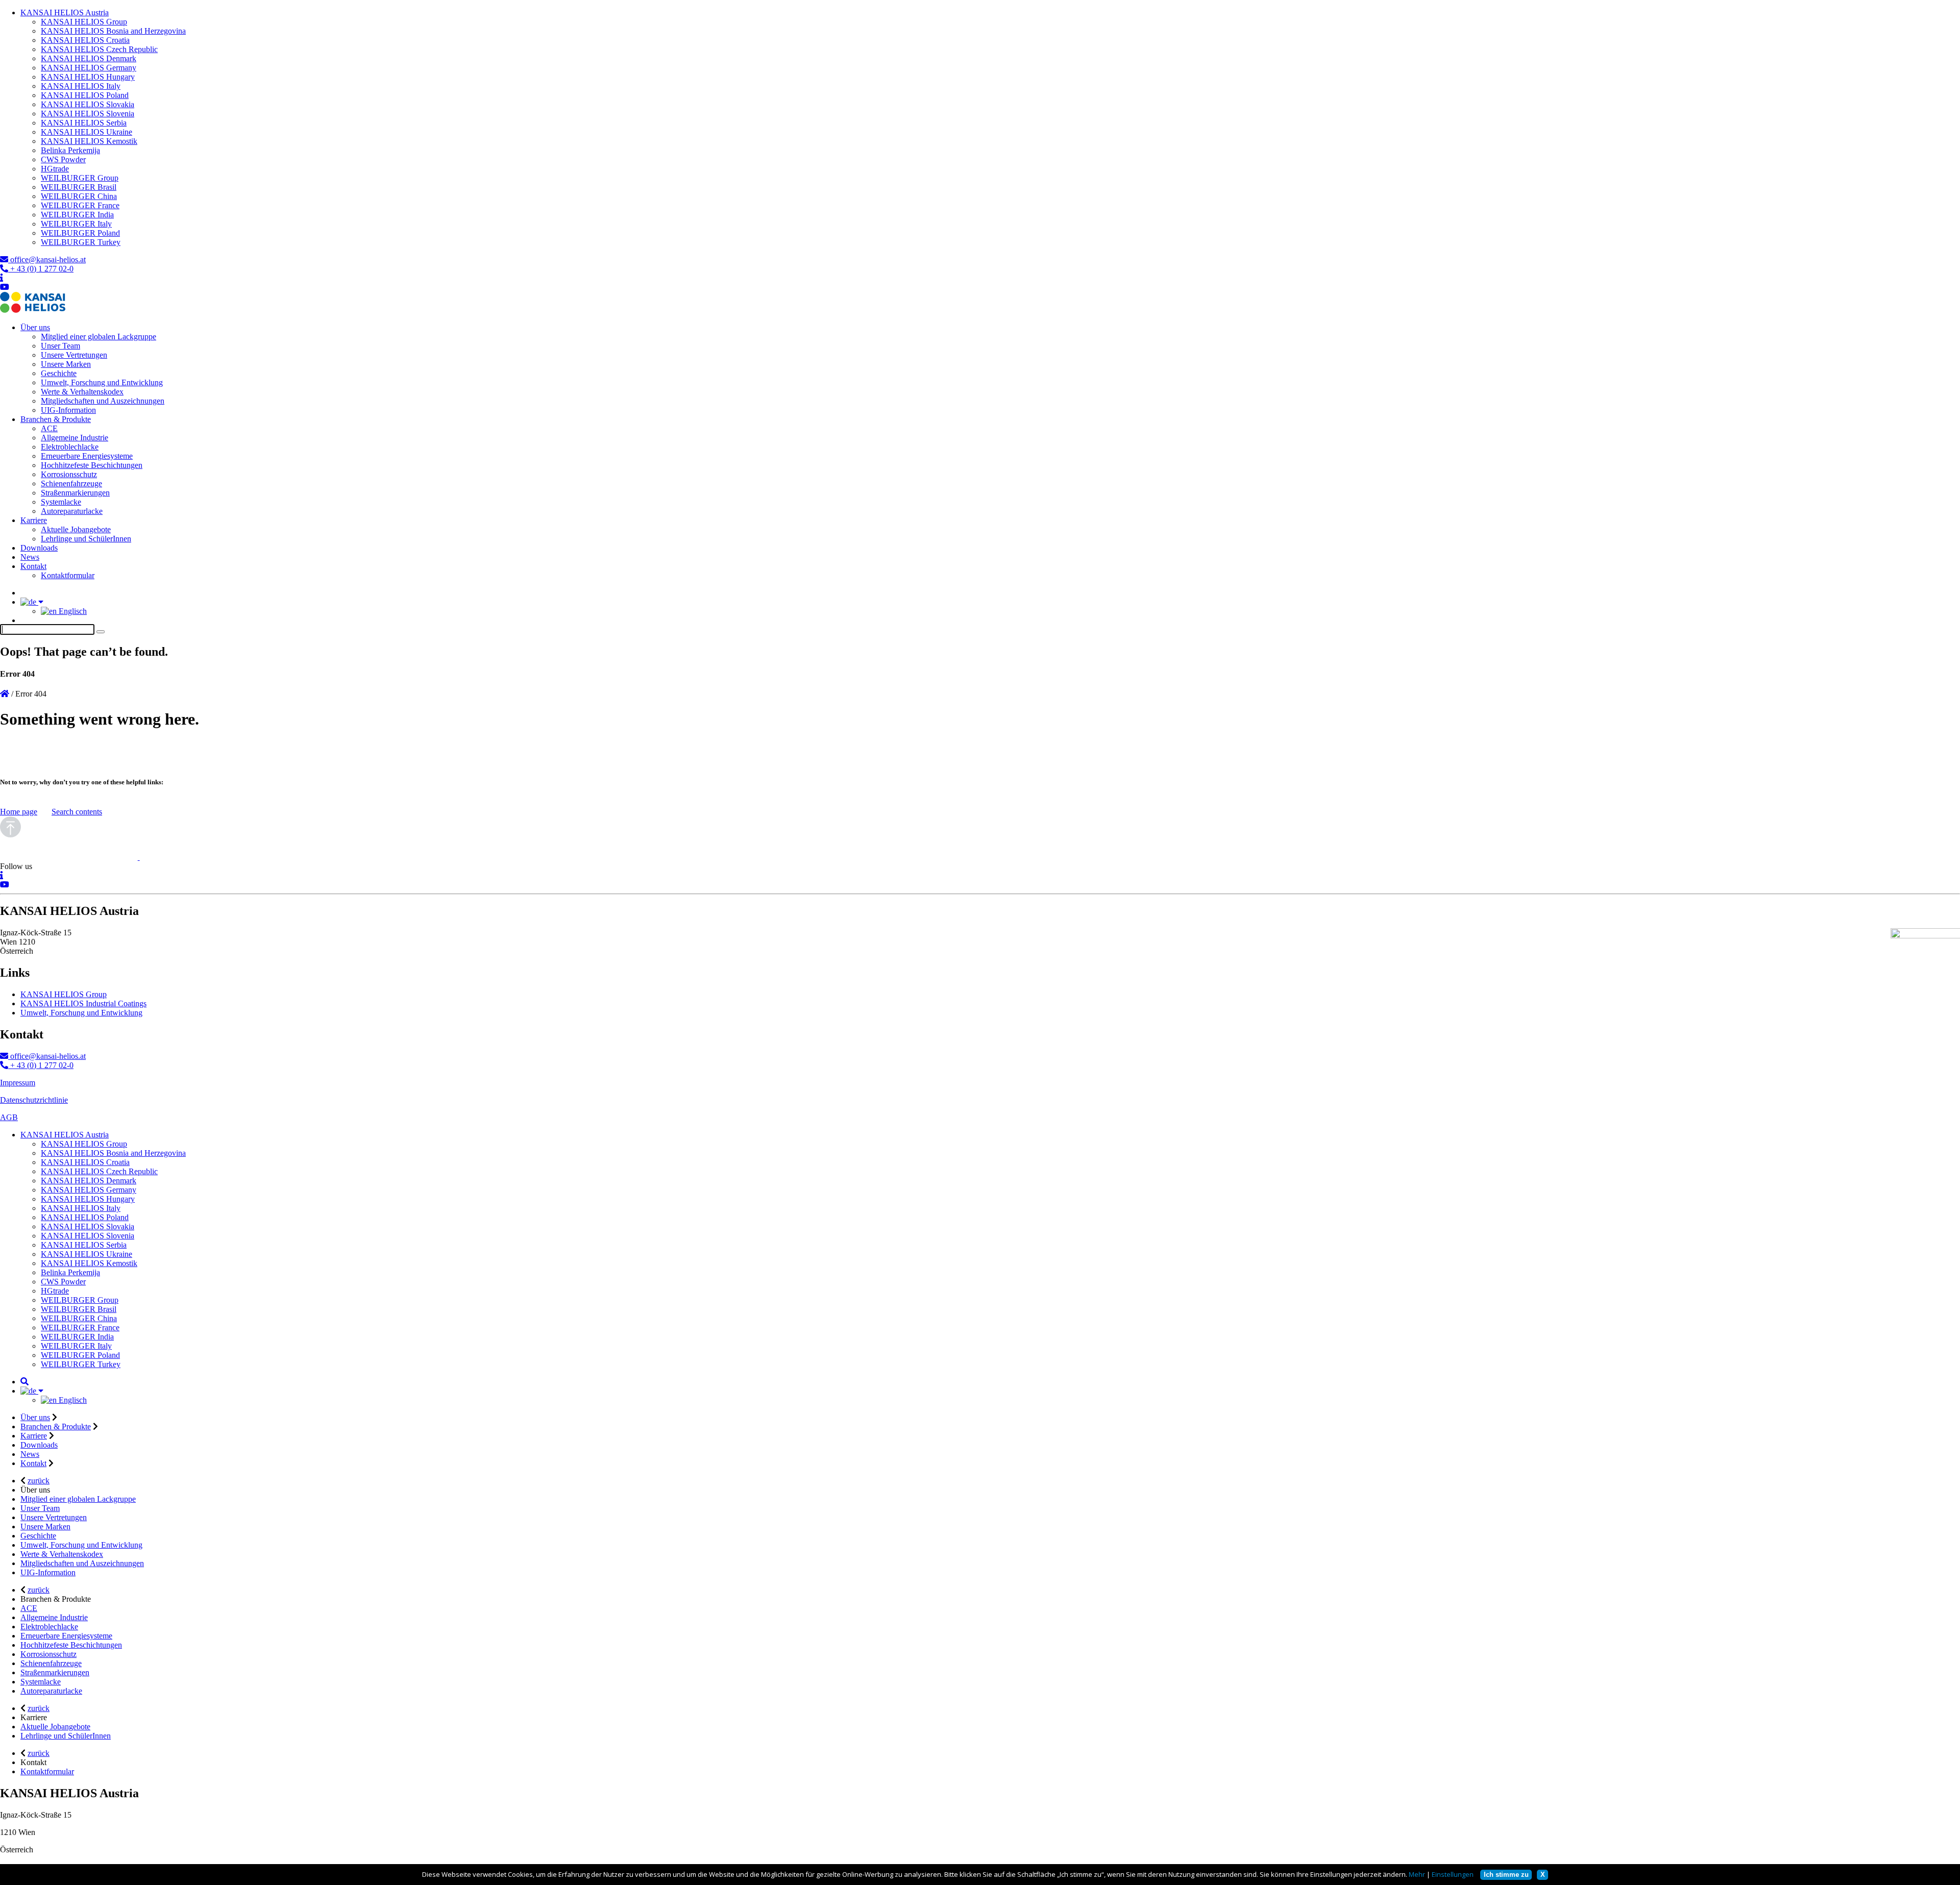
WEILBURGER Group (80, 178)
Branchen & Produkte (56, 419)
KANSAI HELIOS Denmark (89, 58)
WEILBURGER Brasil (79, 187)
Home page (19, 812)
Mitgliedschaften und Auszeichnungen (103, 401)
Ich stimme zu (1506, 1875)
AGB (9, 1117)
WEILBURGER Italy (76, 224)
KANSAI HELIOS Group (84, 22)
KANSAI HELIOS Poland (85, 95)
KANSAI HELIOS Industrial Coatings (83, 1003)
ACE (49, 428)
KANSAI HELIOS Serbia (84, 123)
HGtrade (55, 169)
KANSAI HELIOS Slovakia (88, 104)
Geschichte (59, 373)
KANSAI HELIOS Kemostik (89, 141)
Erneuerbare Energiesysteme (87, 456)
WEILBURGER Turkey (81, 242)
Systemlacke (61, 502)
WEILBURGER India (77, 215)
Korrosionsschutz (69, 474)
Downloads (39, 548)
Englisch (72, 611)
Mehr (1417, 1874)
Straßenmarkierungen (75, 493)
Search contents (77, 812)
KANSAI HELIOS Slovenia (88, 114)
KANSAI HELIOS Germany (89, 68)
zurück (39, 1481)
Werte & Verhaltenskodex (82, 392)
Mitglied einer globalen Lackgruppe (99, 337)
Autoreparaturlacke (72, 511)
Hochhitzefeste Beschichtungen (92, 465)
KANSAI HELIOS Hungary (88, 77)
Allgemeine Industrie (75, 438)
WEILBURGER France (80, 205)
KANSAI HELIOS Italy (81, 86)
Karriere (34, 520)
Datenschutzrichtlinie (34, 1100)
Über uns (35, 327)
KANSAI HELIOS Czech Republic (99, 49)
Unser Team (60, 346)
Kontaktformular (68, 575)
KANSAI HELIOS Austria (65, 13)
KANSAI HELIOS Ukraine (87, 132)
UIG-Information (68, 410)
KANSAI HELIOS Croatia (85, 40)
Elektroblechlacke (70, 447)
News (30, 557)
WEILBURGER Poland (80, 233)
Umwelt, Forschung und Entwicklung (102, 382)
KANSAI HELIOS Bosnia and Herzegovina (113, 31)
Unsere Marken (66, 364)
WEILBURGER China (79, 196)
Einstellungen (1453, 1874)
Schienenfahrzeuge (71, 483)
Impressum (18, 1083)
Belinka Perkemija (70, 150)
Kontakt (33, 566)
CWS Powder (63, 159)
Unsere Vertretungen (74, 355)
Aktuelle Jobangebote (76, 529)
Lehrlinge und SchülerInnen (86, 539)
